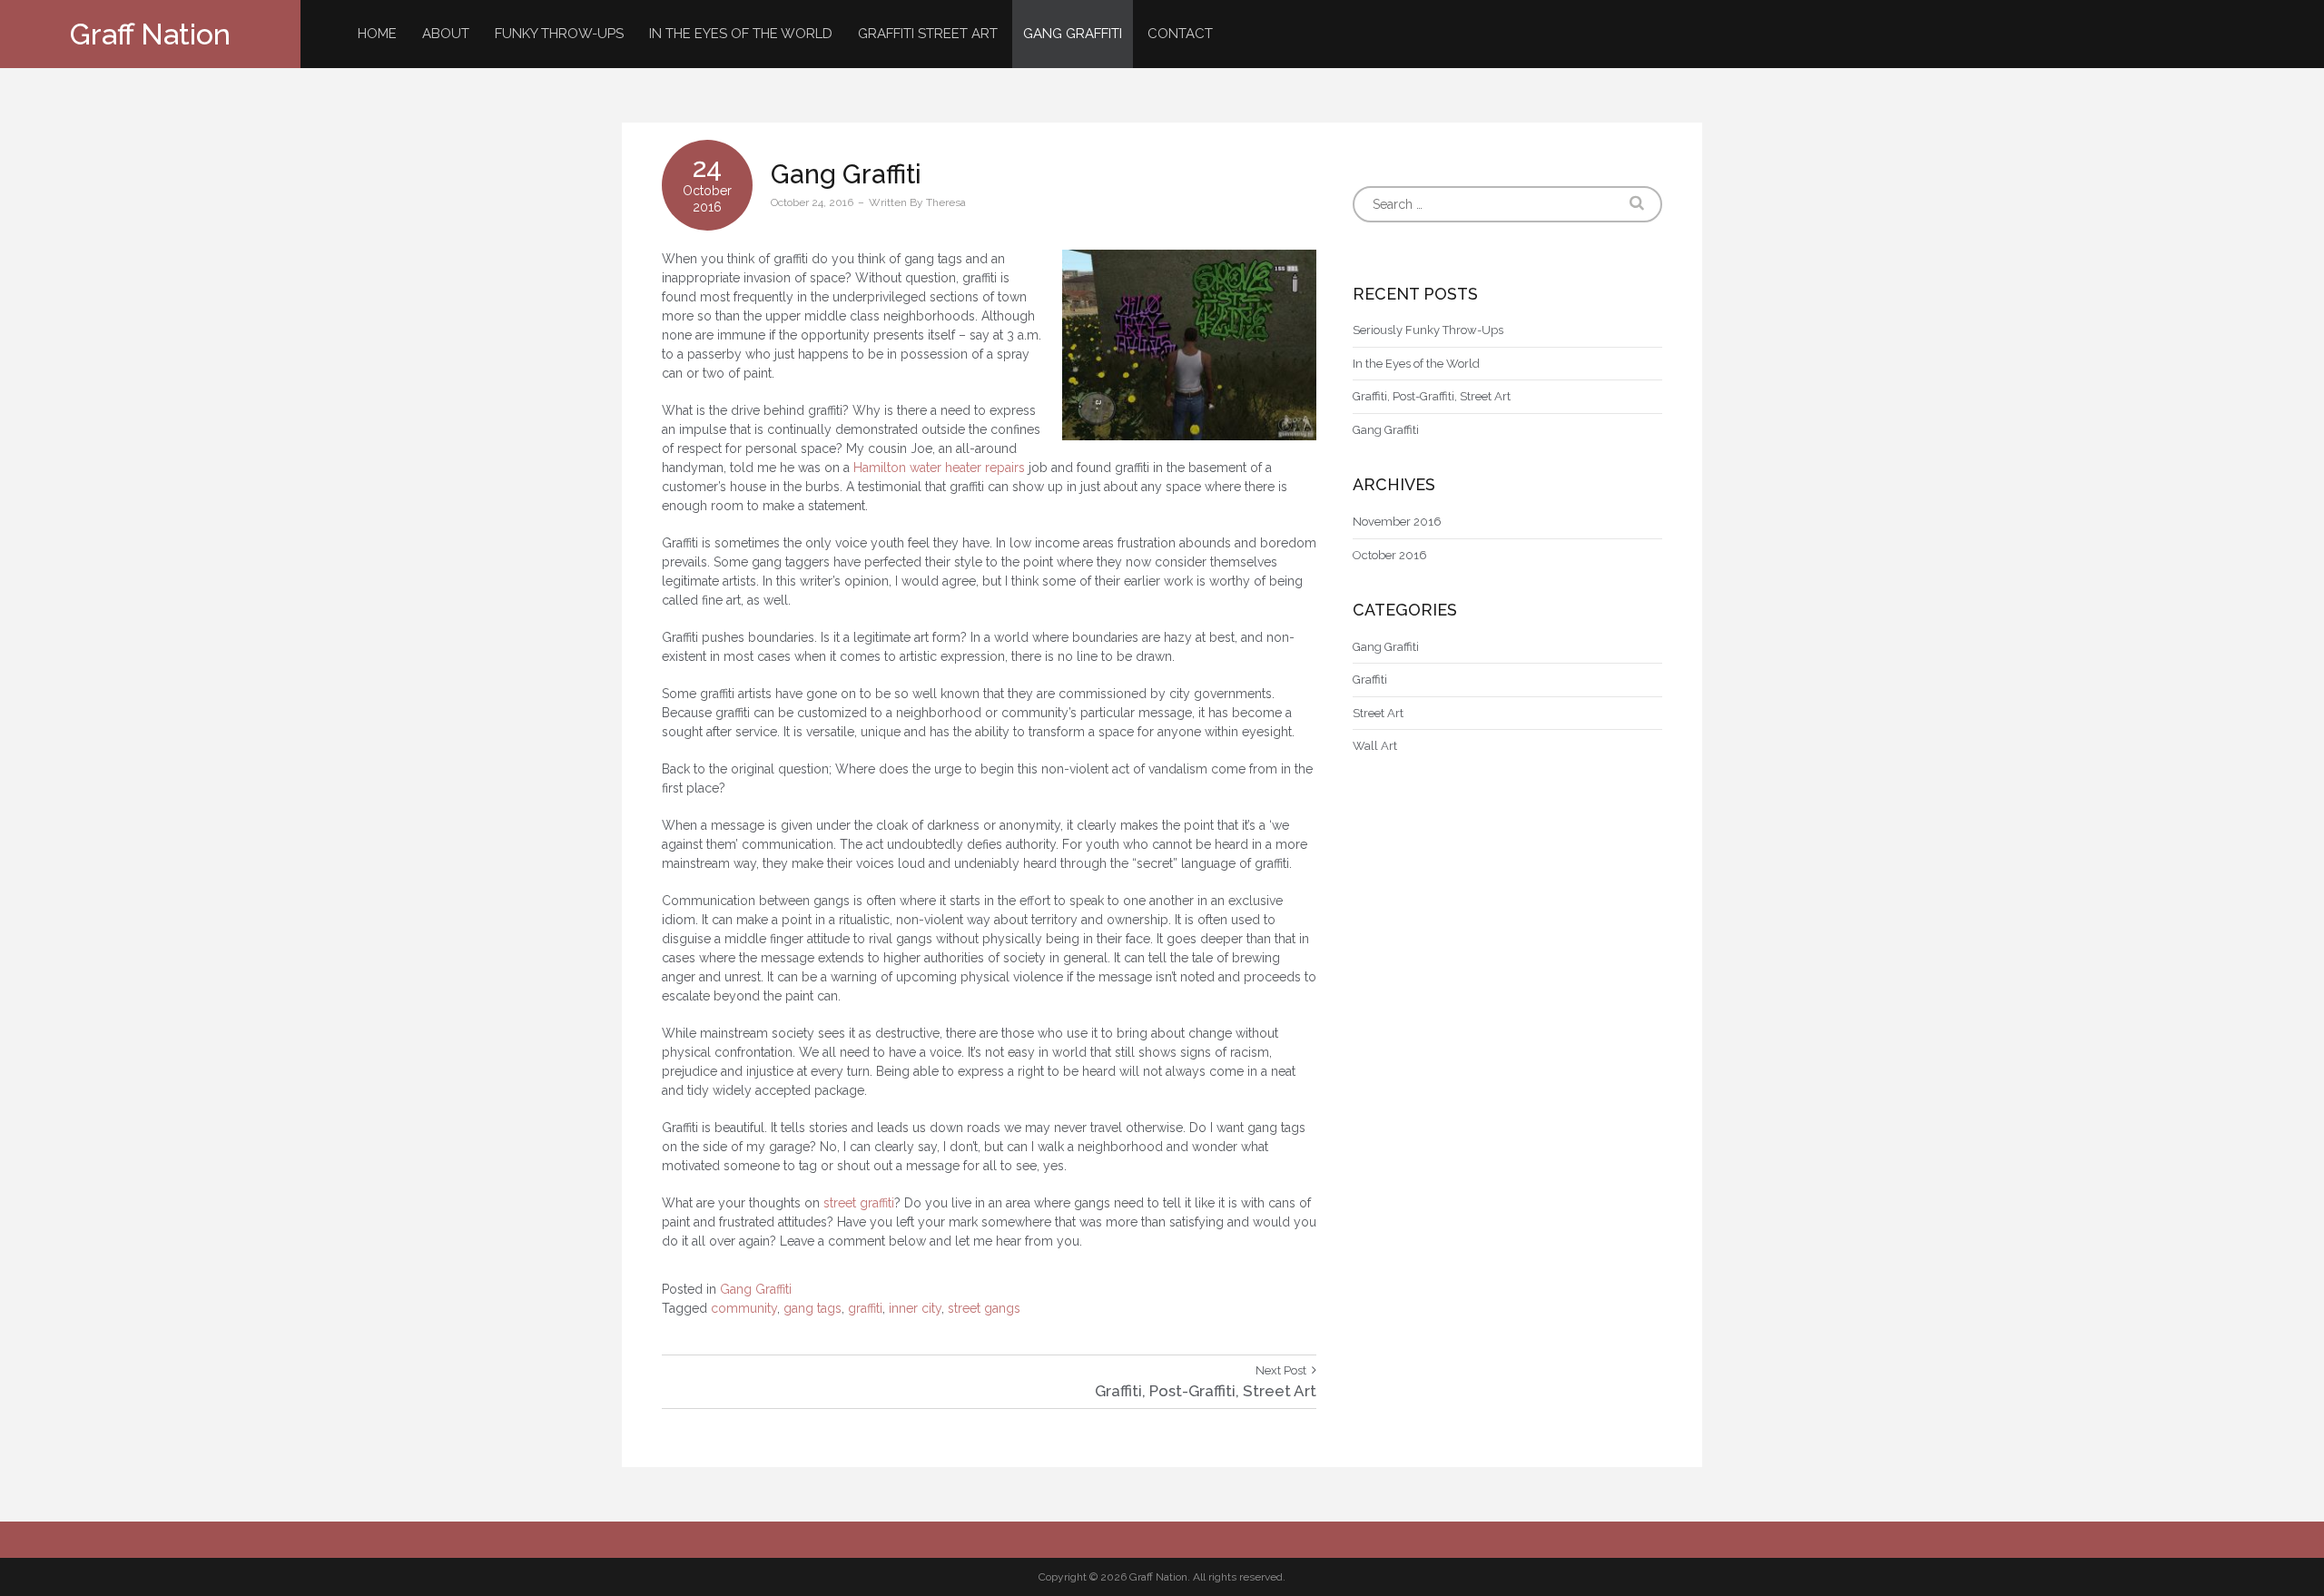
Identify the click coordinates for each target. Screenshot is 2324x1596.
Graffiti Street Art (928, 34)
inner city (915, 1308)
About (446, 34)
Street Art (1378, 713)
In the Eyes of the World (741, 34)
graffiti (865, 1308)
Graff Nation (150, 34)
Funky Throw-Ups (559, 34)
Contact (1180, 34)
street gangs (984, 1308)
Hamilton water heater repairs (939, 468)
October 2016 (1390, 555)
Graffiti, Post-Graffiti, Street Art (1432, 396)
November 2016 (1397, 522)
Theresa (946, 202)
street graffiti (859, 1203)
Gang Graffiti (1073, 34)
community (744, 1308)
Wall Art (1375, 746)
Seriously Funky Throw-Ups (1428, 330)
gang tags (812, 1308)
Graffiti (1370, 680)
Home (377, 34)
